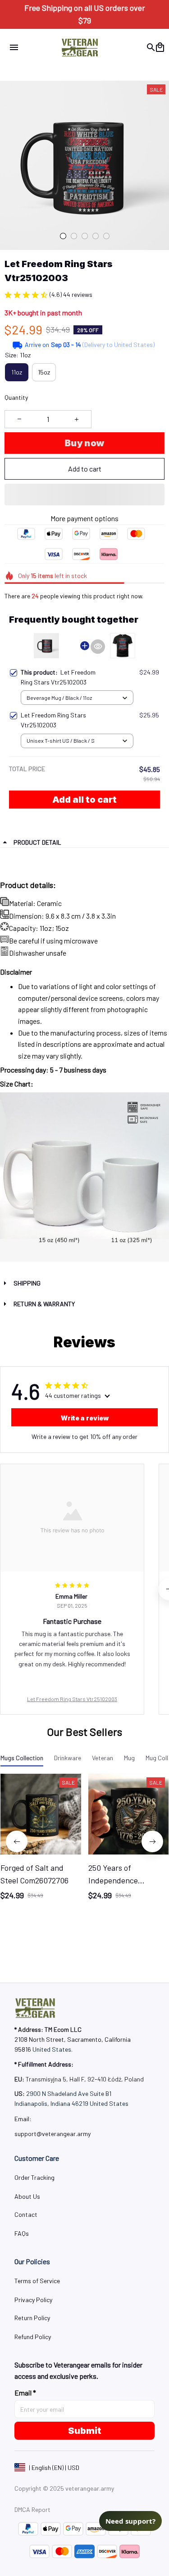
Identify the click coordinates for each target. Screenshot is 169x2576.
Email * (25, 2393)
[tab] (63, 236)
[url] (53, 2134)
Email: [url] (23, 2119)
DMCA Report (32, 2509)
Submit (85, 2431)
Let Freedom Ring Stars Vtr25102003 (72, 1699)
